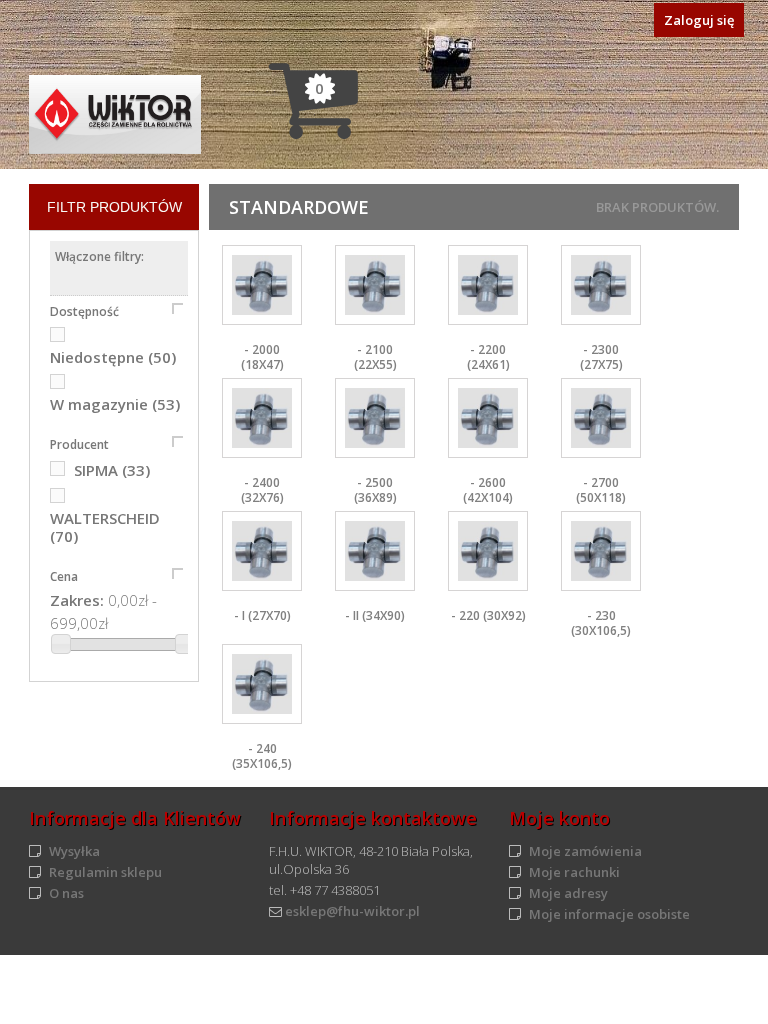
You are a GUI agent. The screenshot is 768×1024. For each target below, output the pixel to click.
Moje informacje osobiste (609, 914)
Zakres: (77, 600)
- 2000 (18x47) (262, 357)
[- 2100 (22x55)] (375, 285)
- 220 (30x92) (488, 615)
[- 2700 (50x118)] (601, 418)
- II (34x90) (375, 615)
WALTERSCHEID (105, 527)
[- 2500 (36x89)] (375, 418)
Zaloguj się (699, 20)
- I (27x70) (262, 615)
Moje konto (559, 818)
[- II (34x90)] (375, 551)
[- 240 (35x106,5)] (262, 684)
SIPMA (112, 470)
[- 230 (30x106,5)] (601, 551)
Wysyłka (74, 851)
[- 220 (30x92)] (488, 551)
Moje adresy (568, 893)
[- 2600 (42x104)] (488, 418)
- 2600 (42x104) (488, 490)
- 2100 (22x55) (375, 357)
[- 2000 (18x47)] (262, 285)
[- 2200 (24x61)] (488, 285)
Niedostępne (113, 357)
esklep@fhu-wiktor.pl (352, 911)
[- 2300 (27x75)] (601, 285)
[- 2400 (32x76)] (262, 418)
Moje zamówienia (585, 851)
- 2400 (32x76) (262, 490)
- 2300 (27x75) (601, 357)
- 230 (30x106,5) (601, 623)
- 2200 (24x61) (488, 357)
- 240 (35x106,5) (262, 756)
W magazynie (115, 404)
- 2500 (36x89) (375, 490)
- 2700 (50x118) (601, 490)
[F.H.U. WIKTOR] (115, 114)
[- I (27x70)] (262, 551)
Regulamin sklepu (105, 872)
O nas (66, 893)
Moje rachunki (574, 872)
